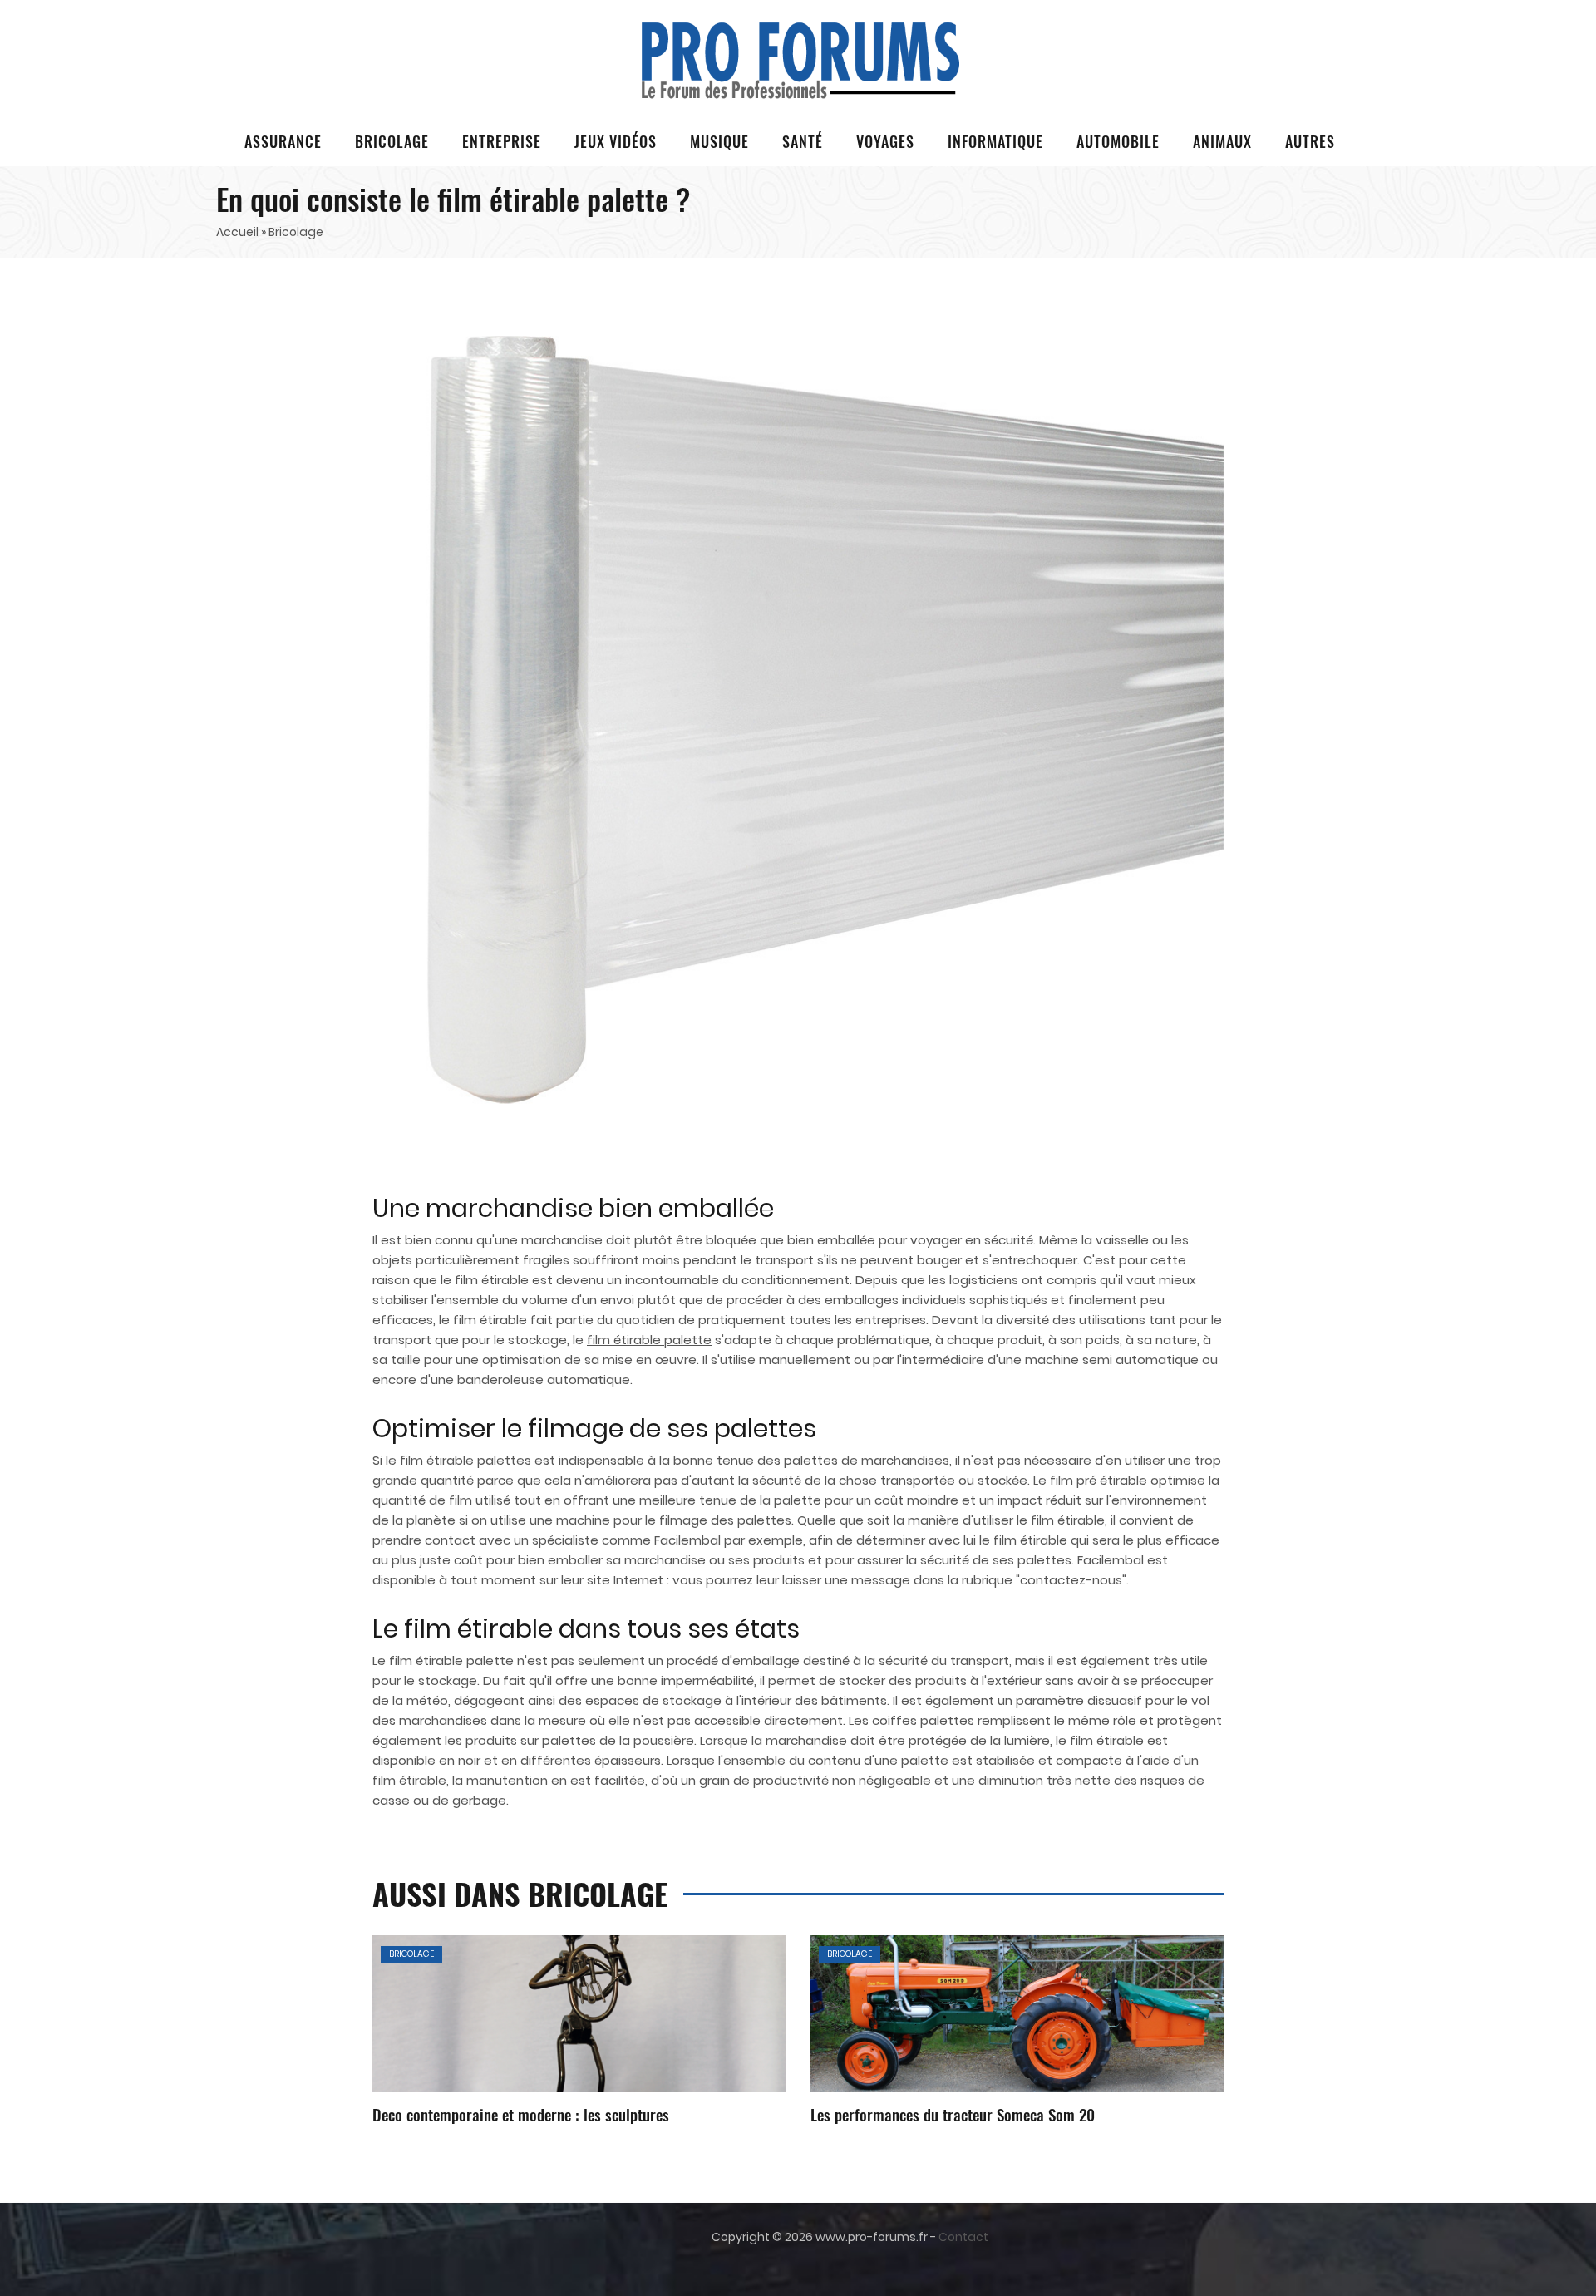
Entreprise (502, 141)
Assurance (283, 141)
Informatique (995, 141)
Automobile (1118, 141)
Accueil (237, 232)
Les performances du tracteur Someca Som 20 (953, 2114)
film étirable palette (649, 1340)
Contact (963, 2237)
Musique (719, 141)
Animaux (1222, 141)
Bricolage (392, 141)
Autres (1310, 141)
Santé (803, 141)
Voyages (885, 141)
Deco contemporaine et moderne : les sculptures (521, 2114)
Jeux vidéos (616, 141)
